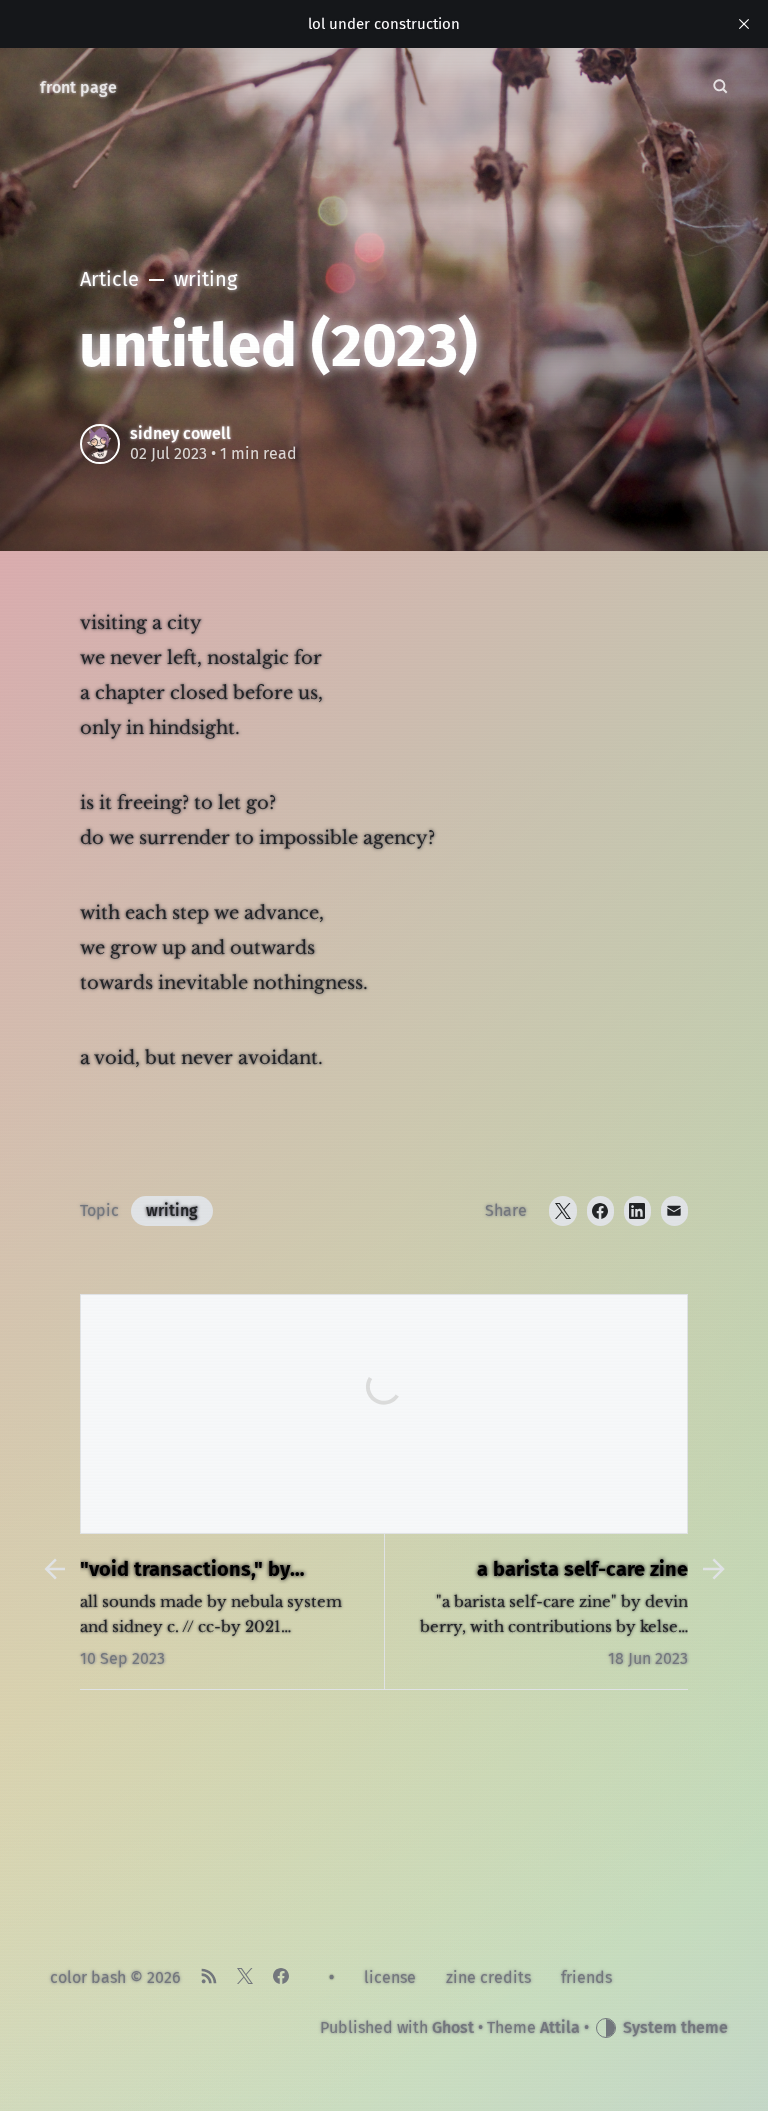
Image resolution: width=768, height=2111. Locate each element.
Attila (560, 2027)
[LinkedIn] (637, 1211)
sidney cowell (180, 433)
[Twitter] (562, 1211)
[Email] (674, 1211)
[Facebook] (600, 1211)
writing (172, 1210)
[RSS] (209, 1978)
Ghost (453, 2027)
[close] (744, 24)
